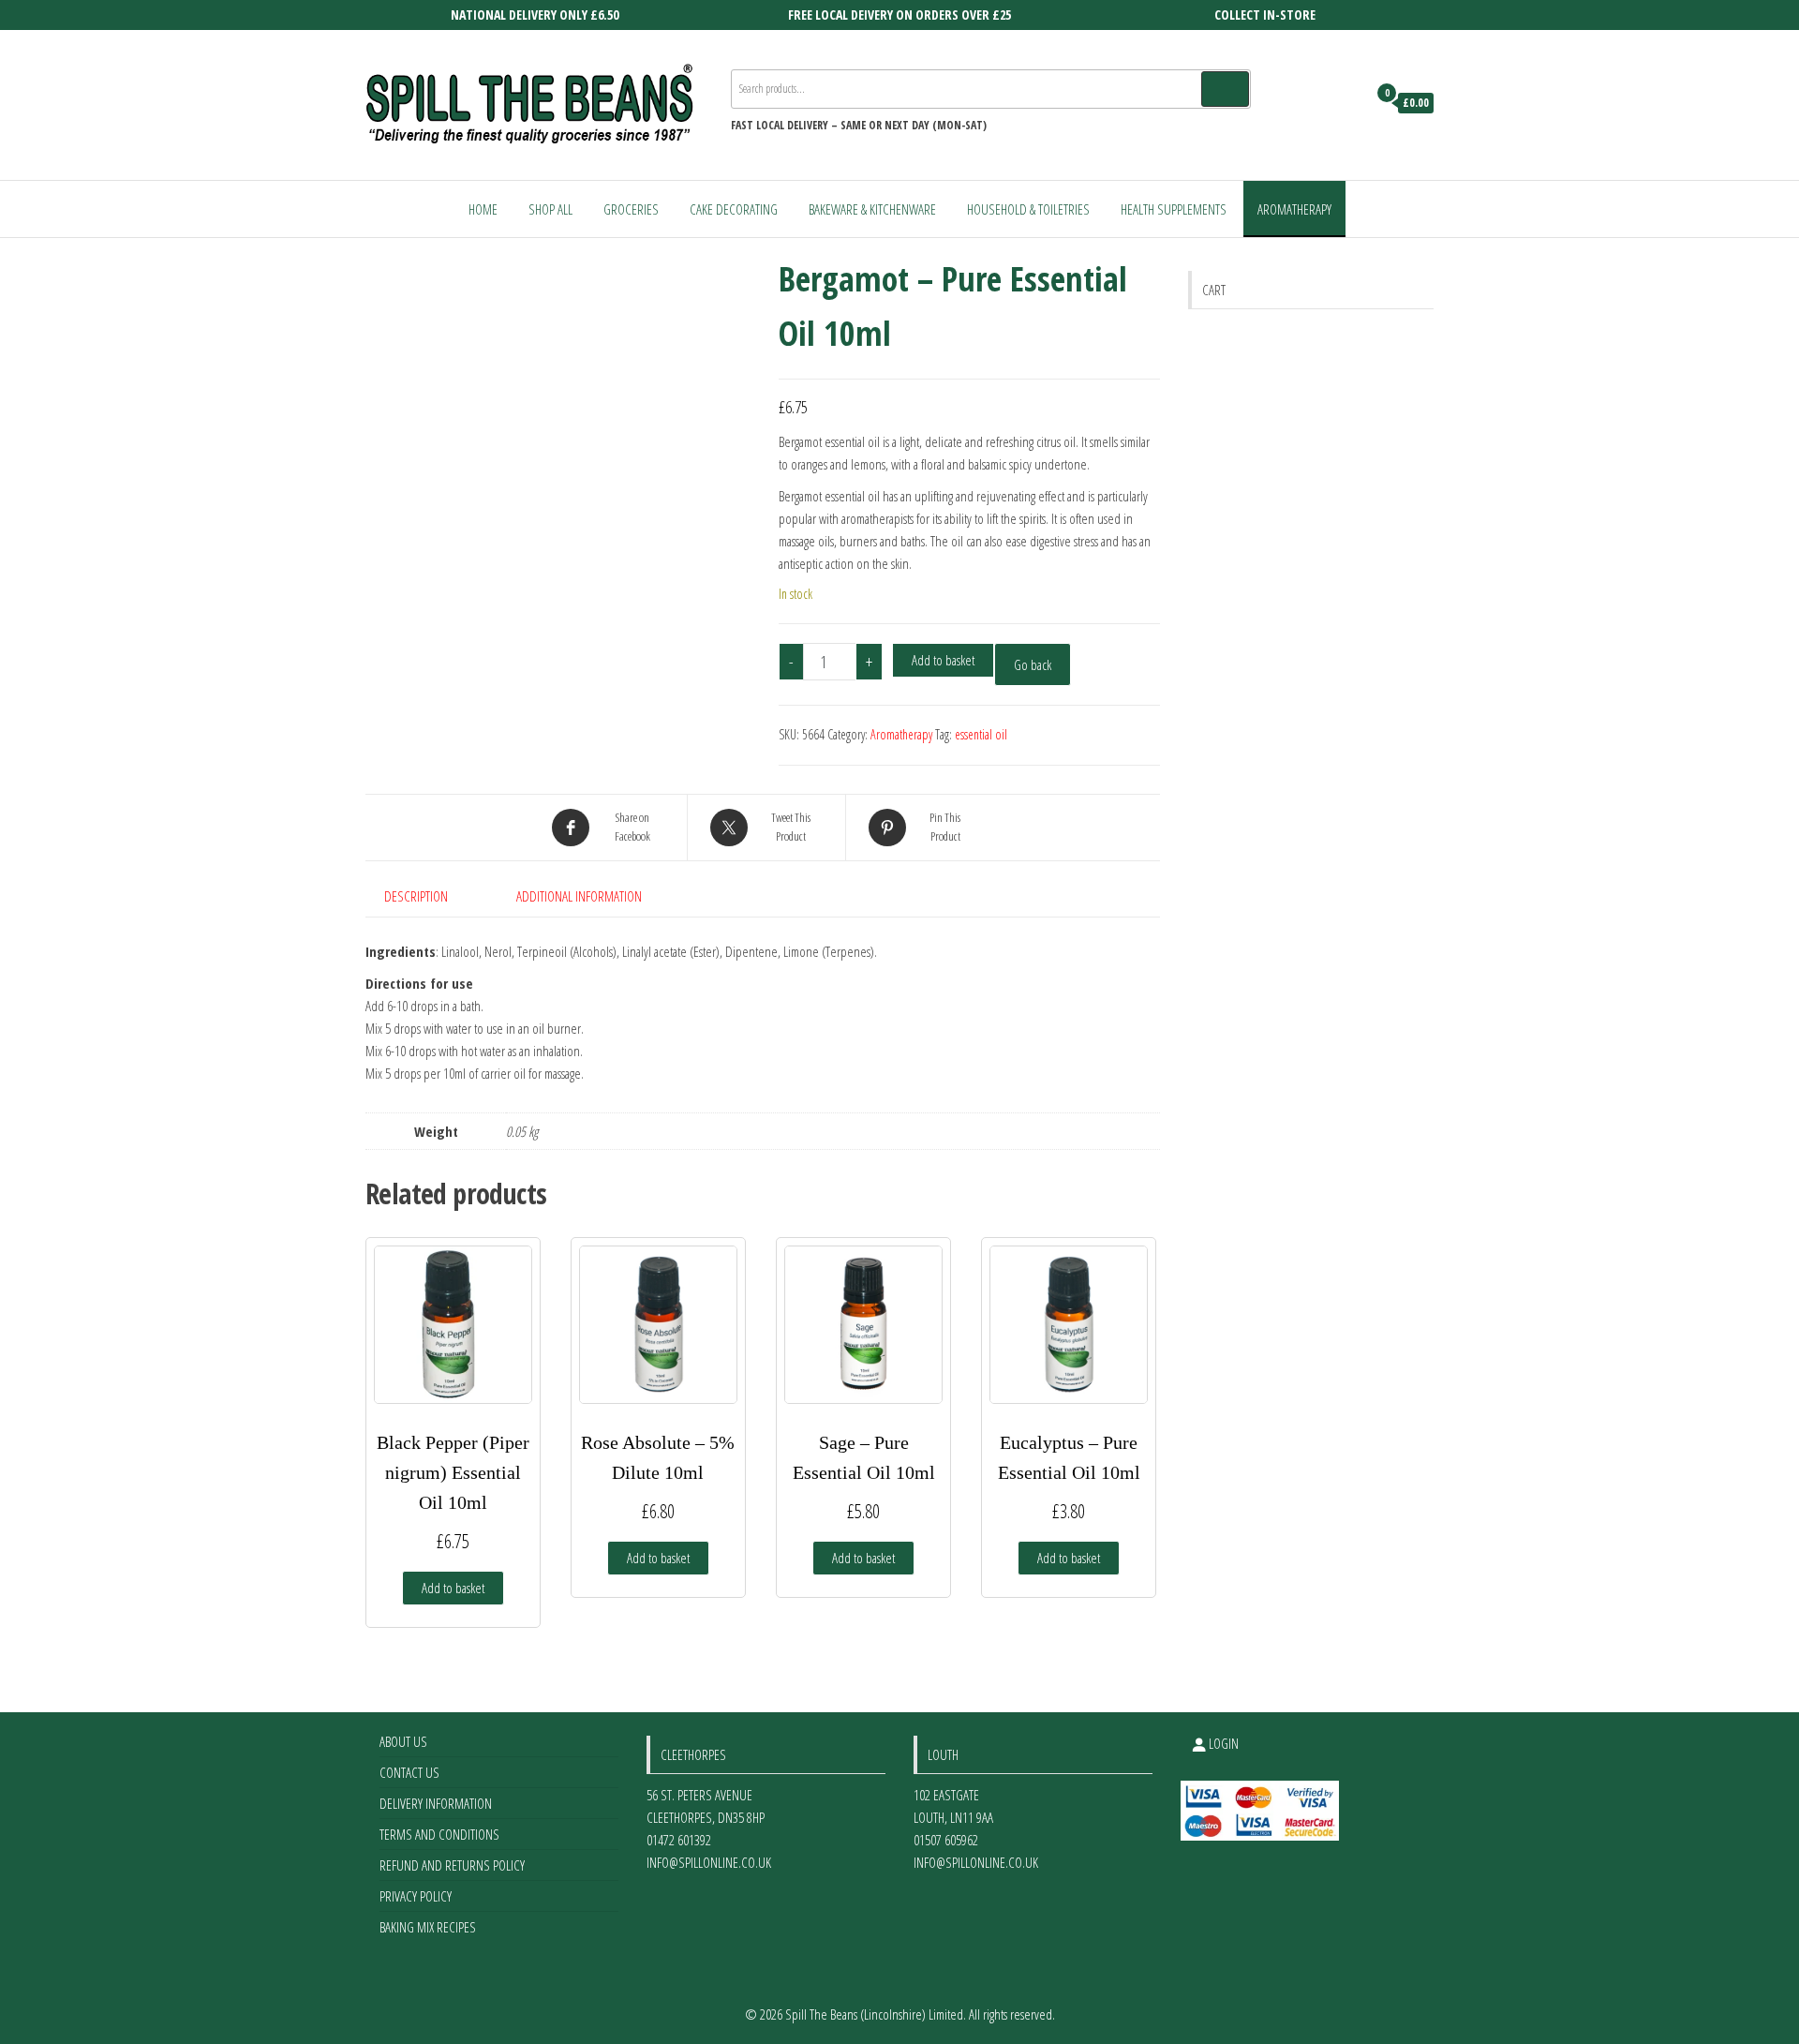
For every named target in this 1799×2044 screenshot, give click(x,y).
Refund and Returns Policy (452, 1865)
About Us (403, 1741)
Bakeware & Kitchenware (872, 209)
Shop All (550, 209)
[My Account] (1348, 103)
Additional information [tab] (579, 896)
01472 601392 (679, 1840)
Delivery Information (436, 1803)
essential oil (981, 734)
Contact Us (409, 1772)
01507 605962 (946, 1840)
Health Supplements (1174, 209)
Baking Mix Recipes (428, 1927)
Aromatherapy (1294, 209)
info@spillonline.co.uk (709, 1862)
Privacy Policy (416, 1896)
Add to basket (943, 660)
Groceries (631, 209)
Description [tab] (416, 896)
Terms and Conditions (439, 1834)
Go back (1033, 664)
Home (483, 209)
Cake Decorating (734, 209)
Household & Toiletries (1028, 209)
